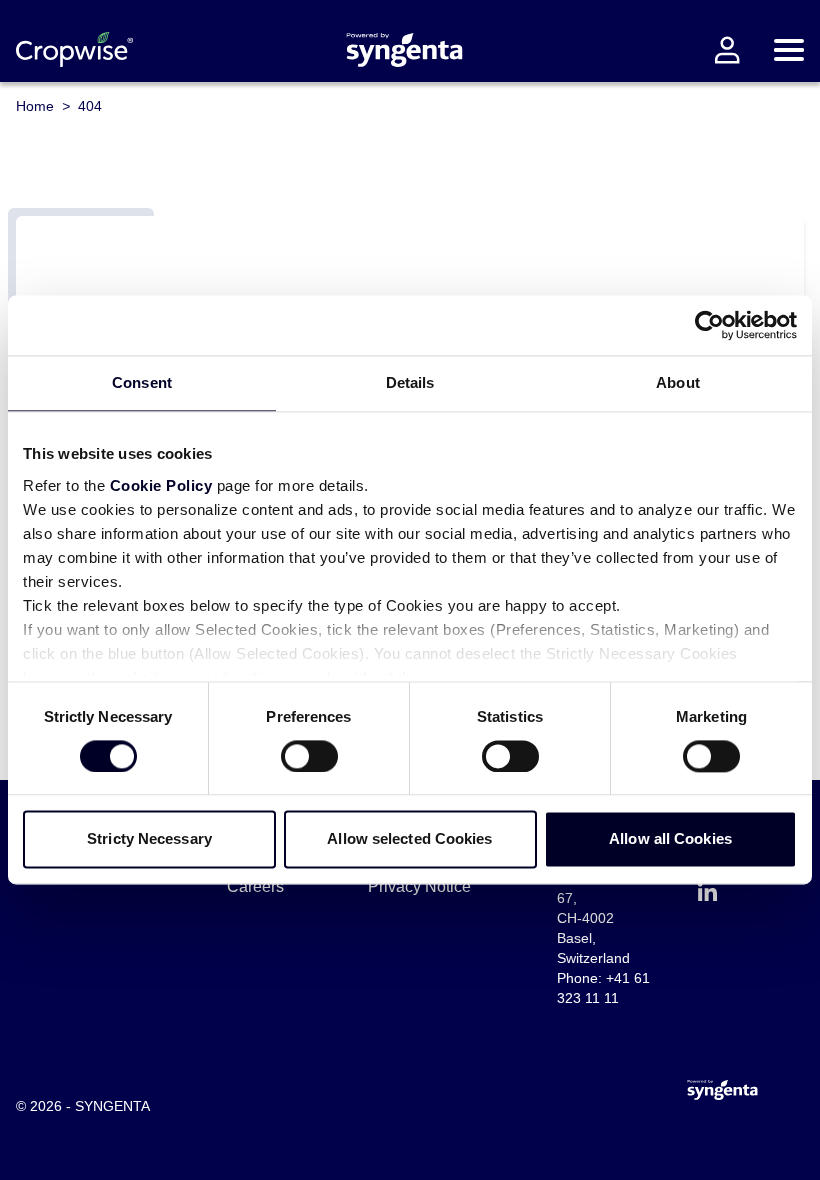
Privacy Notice (419, 886)
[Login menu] (727, 50)
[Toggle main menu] (789, 50)
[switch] (309, 756)
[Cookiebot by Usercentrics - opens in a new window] (709, 325)
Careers (255, 886)
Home (35, 106)
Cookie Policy (161, 485)
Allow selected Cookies (409, 839)
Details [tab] (410, 382)
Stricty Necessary (149, 839)
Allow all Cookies (670, 839)
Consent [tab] (142, 382)
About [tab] (678, 382)
